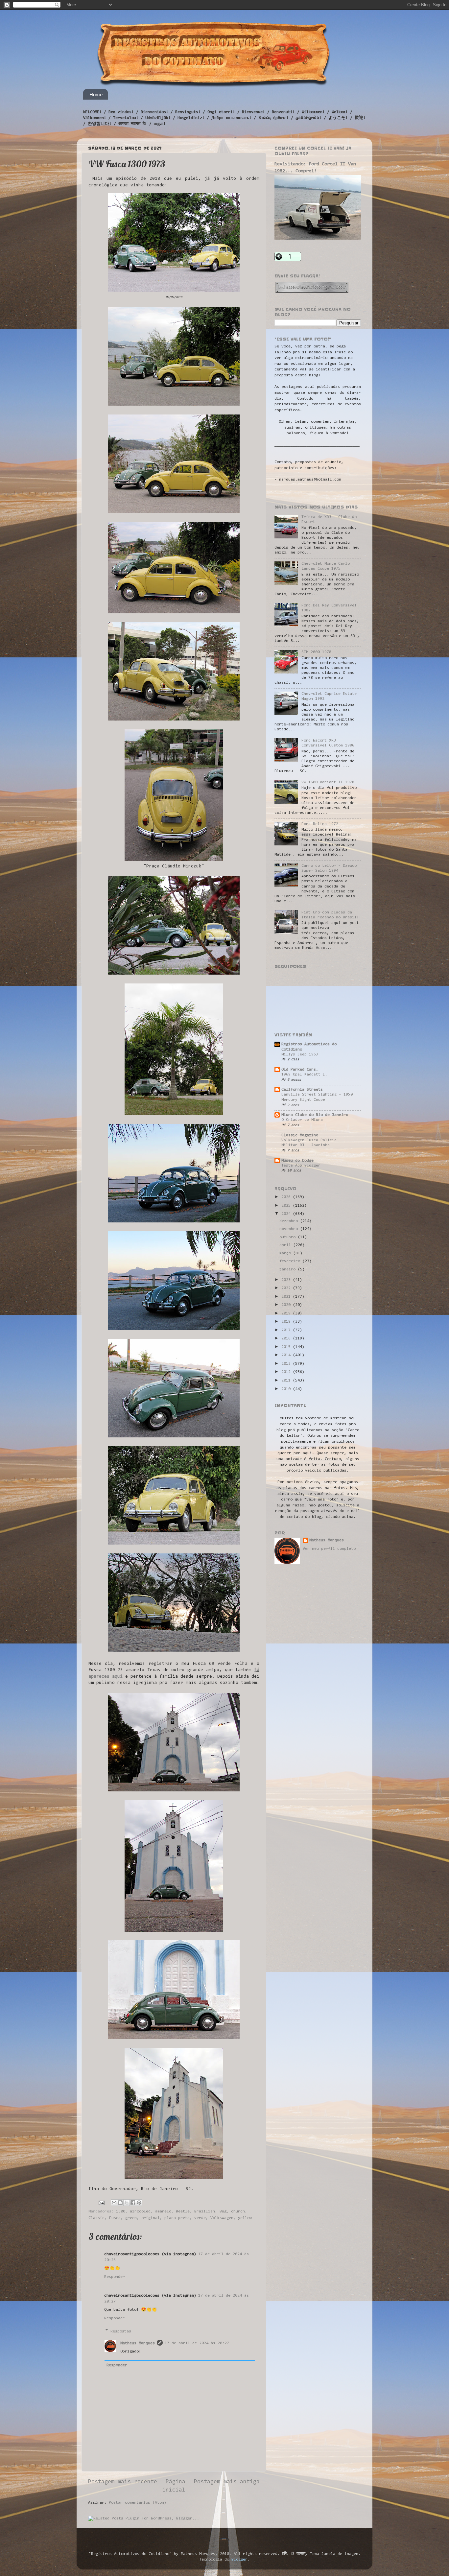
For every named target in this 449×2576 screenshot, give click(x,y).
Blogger (239, 2560)
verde (200, 2218)
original (151, 2218)
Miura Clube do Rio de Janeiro (315, 1115)
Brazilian (205, 2211)
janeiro (289, 1269)
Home (96, 95)
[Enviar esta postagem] (102, 2203)
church (238, 2211)
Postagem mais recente (123, 2482)
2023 (287, 1280)
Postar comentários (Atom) (138, 2503)
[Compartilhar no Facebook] (133, 2203)
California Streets (302, 1090)
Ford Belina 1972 (320, 824)
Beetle (183, 2211)
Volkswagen (222, 2218)
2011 (287, 1381)
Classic (96, 2218)
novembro (290, 1229)
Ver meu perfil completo (329, 1549)
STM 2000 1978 (316, 652)
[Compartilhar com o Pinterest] (139, 2203)
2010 (287, 1389)
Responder (115, 2277)
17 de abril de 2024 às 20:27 (197, 2343)
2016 (287, 1338)
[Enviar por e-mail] (114, 2203)
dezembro (290, 1221)
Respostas (121, 2331)
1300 (121, 2211)
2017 (287, 1330)
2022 (287, 1288)
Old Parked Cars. (300, 1070)
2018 (287, 1322)
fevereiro (291, 1261)
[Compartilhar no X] (127, 2203)
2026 (287, 1197)
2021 (287, 1297)
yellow (245, 2218)
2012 (287, 1372)
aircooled (140, 2211)
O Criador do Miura (302, 1120)
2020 (287, 1305)
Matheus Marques (138, 2343)
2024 (287, 1214)
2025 (287, 1206)
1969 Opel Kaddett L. (304, 1075)
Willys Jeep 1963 (300, 1054)
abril (286, 1245)
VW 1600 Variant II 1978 (328, 782)
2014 (287, 1355)
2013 (287, 1364)
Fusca (115, 2218)
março (286, 1253)
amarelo (163, 2211)
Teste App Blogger (301, 1166)
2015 (287, 1347)
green (131, 2218)
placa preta (177, 2218)
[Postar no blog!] (120, 2203)
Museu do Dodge (297, 1161)
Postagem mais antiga (227, 2482)
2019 (287, 1313)
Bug (223, 2211)
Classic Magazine (300, 1135)
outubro (289, 1237)
